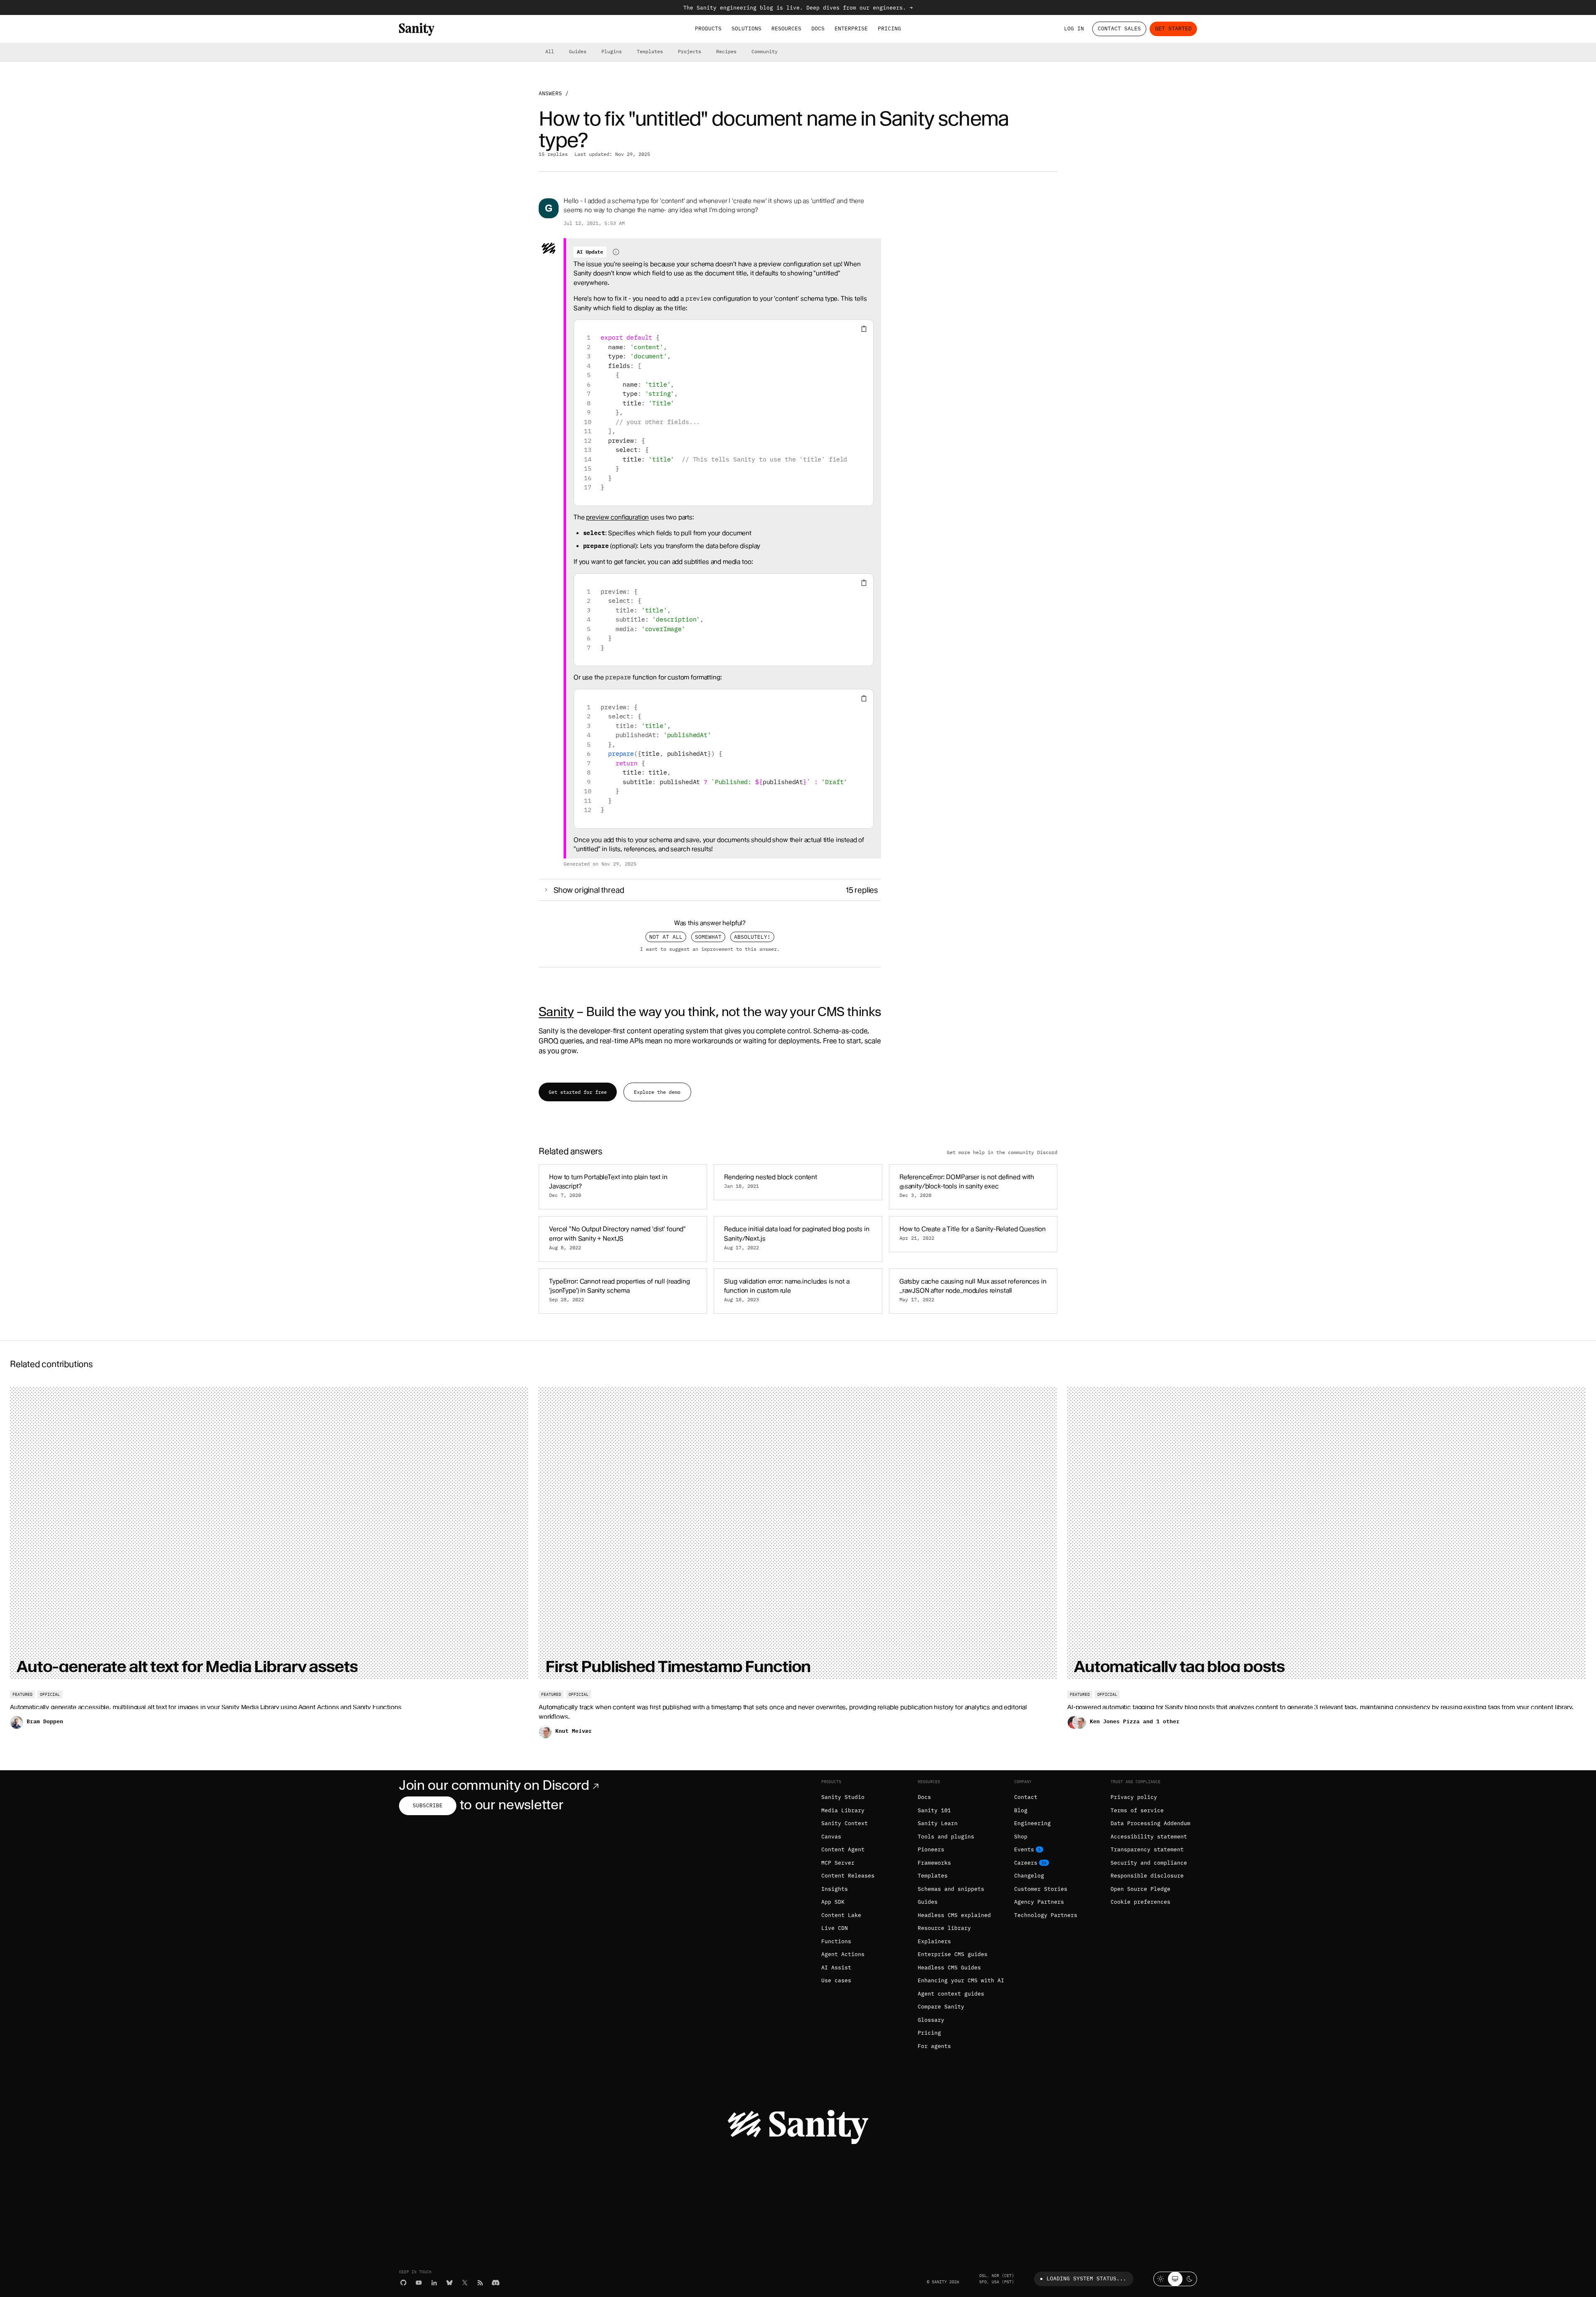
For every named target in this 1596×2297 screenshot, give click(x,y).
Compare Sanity (941, 2007)
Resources (786, 28)
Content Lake (841, 1915)
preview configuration (617, 517)
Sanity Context (845, 1823)
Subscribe (428, 1805)
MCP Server (838, 1863)
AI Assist (836, 1968)
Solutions (746, 28)
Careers (1026, 1863)
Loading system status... (1086, 2278)
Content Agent (843, 1849)
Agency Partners (1039, 1902)
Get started (1173, 28)
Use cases (836, 1980)
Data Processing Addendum (1150, 1823)
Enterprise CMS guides (953, 1954)
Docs (818, 28)
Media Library (843, 1810)
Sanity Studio (843, 1797)
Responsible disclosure (1147, 1876)
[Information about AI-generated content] (616, 252)
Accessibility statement (1149, 1837)
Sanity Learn (938, 1823)
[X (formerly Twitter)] (465, 2283)
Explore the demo (657, 1092)
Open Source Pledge (1140, 1889)
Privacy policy (1134, 1797)
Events (1024, 1849)
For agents (934, 2046)
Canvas (831, 1837)
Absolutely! (752, 937)
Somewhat (708, 937)
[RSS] (480, 2283)
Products (708, 28)
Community (765, 51)
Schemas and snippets (951, 1889)
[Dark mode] (1190, 2279)
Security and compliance (1149, 1863)
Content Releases (848, 1876)
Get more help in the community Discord (1002, 1152)
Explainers (934, 1941)
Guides (578, 51)
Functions (836, 1941)
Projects (690, 51)
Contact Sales (1119, 28)
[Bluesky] (449, 2283)
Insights (835, 1889)
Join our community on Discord (494, 1785)
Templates (650, 51)
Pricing (889, 28)
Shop (1021, 1837)
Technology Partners (1046, 1915)
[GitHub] (403, 2283)
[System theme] (1175, 2279)
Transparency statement (1147, 1849)
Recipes (726, 51)
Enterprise (851, 28)
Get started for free (578, 1092)
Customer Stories (1041, 1889)
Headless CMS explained (954, 1915)
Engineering (1032, 1823)
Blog (1021, 1810)
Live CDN (835, 1928)
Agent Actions (843, 1954)
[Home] (417, 29)
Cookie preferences (1140, 1902)
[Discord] (496, 2283)
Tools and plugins (946, 1837)
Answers (550, 93)
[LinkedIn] (434, 2283)
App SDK (833, 1902)
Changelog (1029, 1876)
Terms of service (1137, 1810)
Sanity (556, 1012)
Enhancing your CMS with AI (961, 1980)
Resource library (944, 1928)
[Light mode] (1161, 2279)
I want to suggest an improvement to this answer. (710, 949)
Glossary (931, 2020)
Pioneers (931, 1849)
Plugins (612, 51)
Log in (1074, 28)
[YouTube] (419, 2283)
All (550, 51)
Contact (1026, 1797)
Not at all (666, 937)
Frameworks (934, 1863)
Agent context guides (951, 1994)
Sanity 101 (934, 1810)
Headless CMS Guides (949, 1968)
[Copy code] (864, 329)
